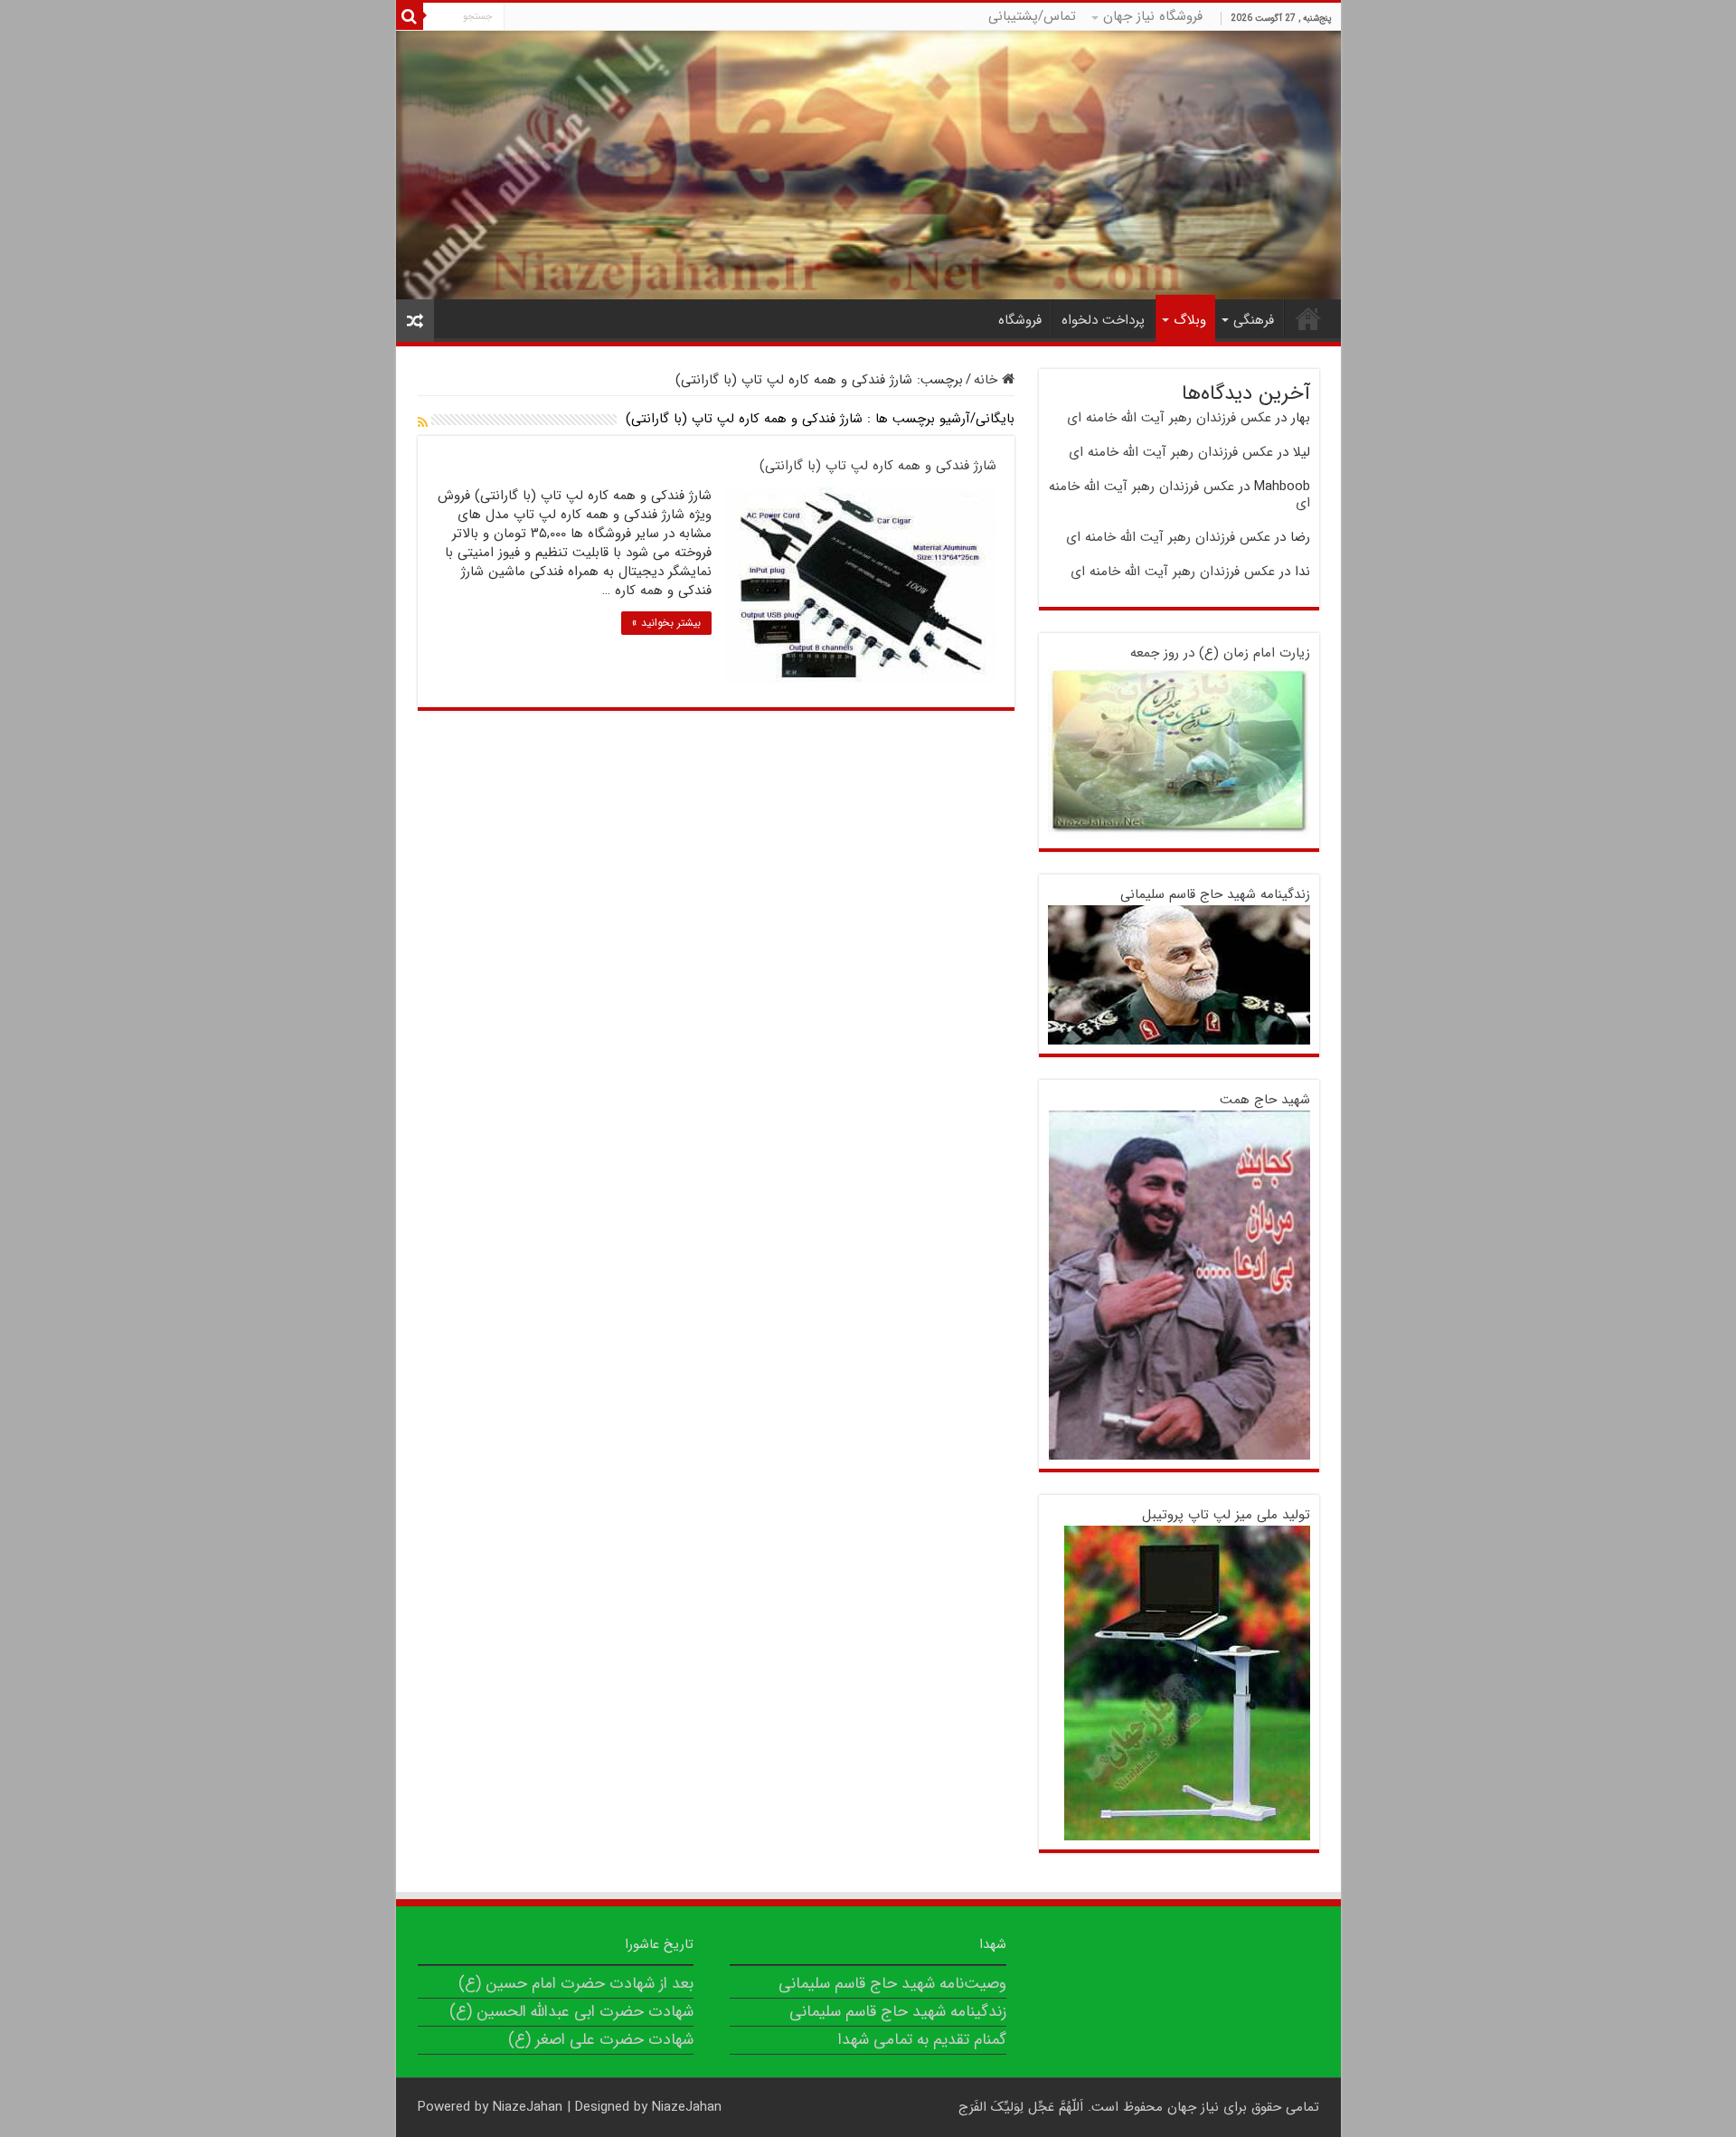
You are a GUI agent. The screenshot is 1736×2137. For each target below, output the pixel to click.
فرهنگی (1254, 320)
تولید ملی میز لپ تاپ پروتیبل (1226, 1515)
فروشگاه (1020, 320)
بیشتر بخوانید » (666, 623)
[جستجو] (410, 16)
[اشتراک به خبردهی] (423, 423)
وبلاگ (1190, 320)
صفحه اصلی (1308, 318)
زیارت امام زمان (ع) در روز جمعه (1220, 653)
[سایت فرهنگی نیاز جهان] (868, 165)
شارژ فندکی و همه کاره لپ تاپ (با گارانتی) (878, 466)
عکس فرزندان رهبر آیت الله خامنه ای (1169, 418)
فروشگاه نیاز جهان (1153, 16)
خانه (988, 380)
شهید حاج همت (1265, 1100)
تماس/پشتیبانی (1032, 16)
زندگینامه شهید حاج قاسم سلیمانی (1215, 894)
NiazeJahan (528, 2107)
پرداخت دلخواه (1103, 320)
